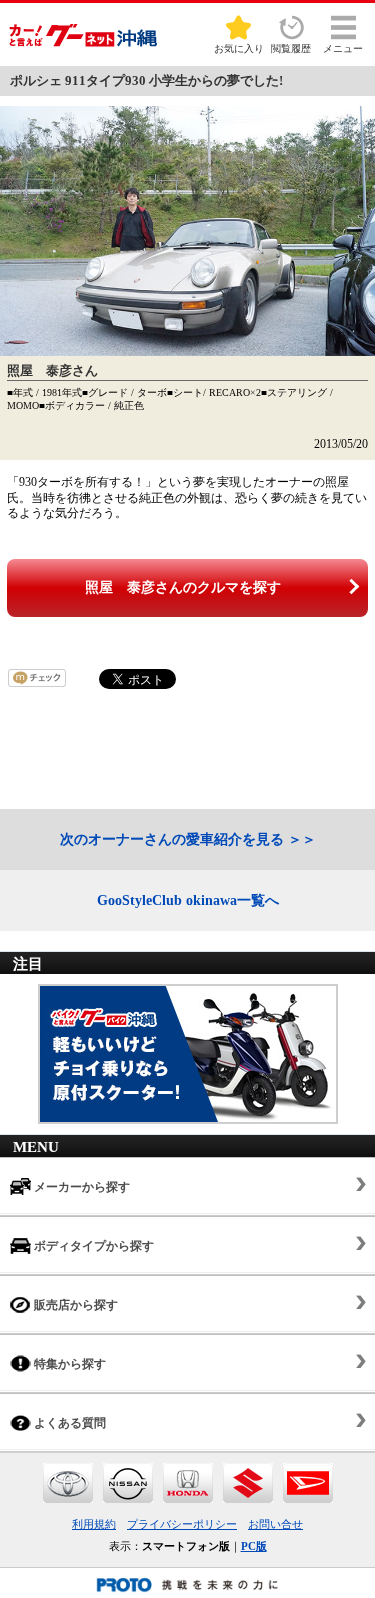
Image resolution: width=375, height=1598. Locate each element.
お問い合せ (275, 1524)
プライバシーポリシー (182, 1524)
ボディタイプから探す (92, 1246)
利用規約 (94, 1524)
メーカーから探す (80, 1187)
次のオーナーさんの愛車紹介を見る (172, 839)
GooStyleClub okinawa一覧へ (188, 900)
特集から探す (68, 1364)
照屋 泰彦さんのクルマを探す (183, 587)
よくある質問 (68, 1423)
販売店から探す (74, 1305)
